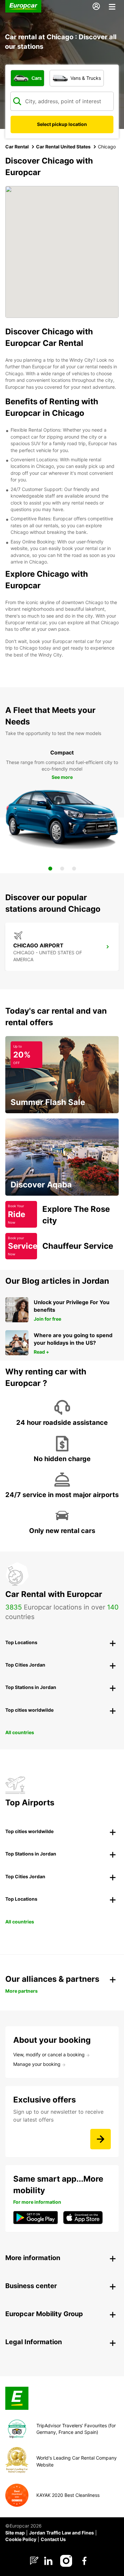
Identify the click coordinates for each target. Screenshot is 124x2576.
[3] (74, 869)
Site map (15, 2533)
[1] (50, 869)
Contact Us (53, 2539)
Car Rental (17, 147)
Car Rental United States (63, 147)
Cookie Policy (21, 2539)
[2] (62, 869)
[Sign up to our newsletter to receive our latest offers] (101, 2139)
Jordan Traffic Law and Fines (62, 2533)
